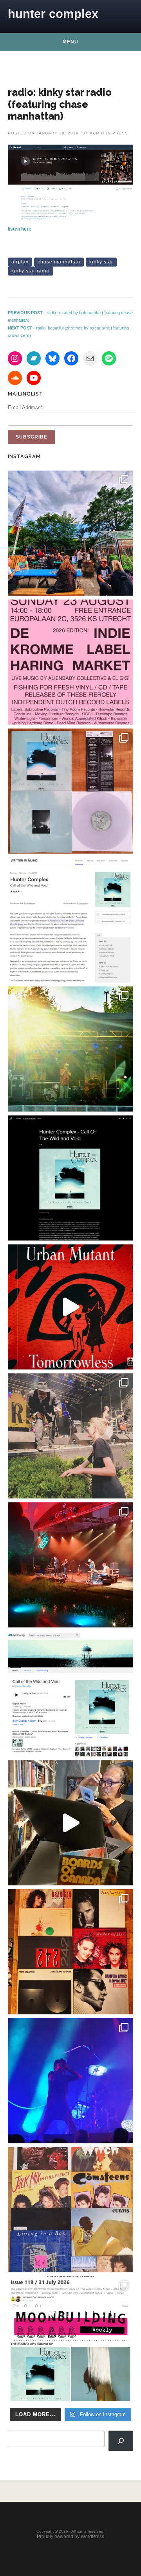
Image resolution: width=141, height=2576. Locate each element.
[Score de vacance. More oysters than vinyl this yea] (70, 2210)
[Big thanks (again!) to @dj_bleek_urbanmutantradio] (70, 1307)
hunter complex (53, 14)
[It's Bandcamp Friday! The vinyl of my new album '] (70, 1694)
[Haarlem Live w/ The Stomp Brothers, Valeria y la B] (70, 1049)
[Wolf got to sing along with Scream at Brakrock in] (70, 1436)
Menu (70, 42)
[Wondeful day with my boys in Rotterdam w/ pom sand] (70, 1952)
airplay (20, 262)
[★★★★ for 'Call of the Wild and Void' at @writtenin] (70, 920)
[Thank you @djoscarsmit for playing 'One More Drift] (70, 1823)
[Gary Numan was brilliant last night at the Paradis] (70, 2081)
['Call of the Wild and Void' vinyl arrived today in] (70, 791)
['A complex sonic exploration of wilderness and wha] (70, 1178)
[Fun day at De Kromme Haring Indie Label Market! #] (70, 533)
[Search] (121, 2441)
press (120, 133)
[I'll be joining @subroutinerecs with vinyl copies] (70, 662)
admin (97, 133)
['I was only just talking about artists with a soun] (70, 2339)
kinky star (101, 262)
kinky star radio (31, 271)
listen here (20, 229)
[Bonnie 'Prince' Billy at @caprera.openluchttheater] (70, 1565)
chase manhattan (59, 262)
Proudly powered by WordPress (70, 2537)
